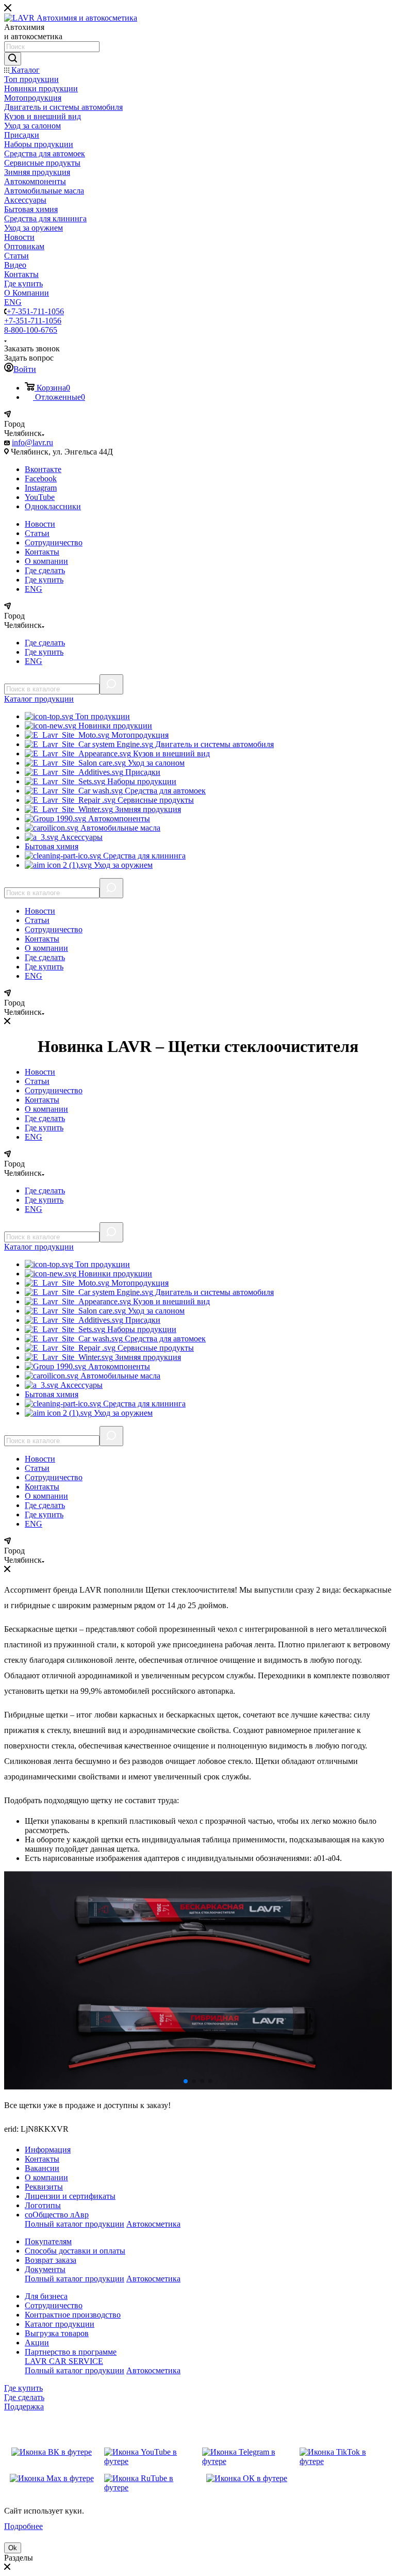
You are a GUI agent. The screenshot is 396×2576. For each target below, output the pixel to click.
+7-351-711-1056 (35, 311)
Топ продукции (102, 716)
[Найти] (13, 59)
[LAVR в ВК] (52, 2457)
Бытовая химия (52, 846)
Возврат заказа (51, 2260)
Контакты (42, 552)
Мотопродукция (139, 735)
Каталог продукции (60, 2324)
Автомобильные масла (119, 828)
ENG (34, 589)
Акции (37, 2343)
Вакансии (42, 2168)
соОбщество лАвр (57, 2215)
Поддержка (24, 2407)
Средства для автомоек (164, 791)
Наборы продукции (141, 781)
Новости (40, 524)
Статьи (37, 533)
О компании (46, 561)
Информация (48, 2150)
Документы (45, 2269)
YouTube (40, 497)
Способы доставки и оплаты (75, 2251)
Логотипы (43, 2205)
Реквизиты (44, 2187)
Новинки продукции (114, 726)
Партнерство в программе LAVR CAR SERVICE (71, 2356)
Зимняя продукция (147, 809)
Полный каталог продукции (75, 2224)
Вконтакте (43, 469)
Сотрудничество (54, 542)
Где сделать (45, 570)
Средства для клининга (143, 856)
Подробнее (23, 2526)
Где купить (44, 580)
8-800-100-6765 (31, 330)
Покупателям (48, 2241)
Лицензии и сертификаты (70, 2196)
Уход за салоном (155, 763)
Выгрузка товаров (57, 2333)
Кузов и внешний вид (170, 754)
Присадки (142, 772)
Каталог (39, 699)
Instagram (41, 488)
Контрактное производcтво (73, 2315)
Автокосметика (153, 2224)
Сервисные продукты (155, 800)
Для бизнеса (46, 2296)
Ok (13, 2548)
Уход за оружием (122, 865)
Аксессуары (80, 837)
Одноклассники (53, 506)
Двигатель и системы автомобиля (213, 744)
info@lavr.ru (32, 442)
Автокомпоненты (118, 819)
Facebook (41, 479)
